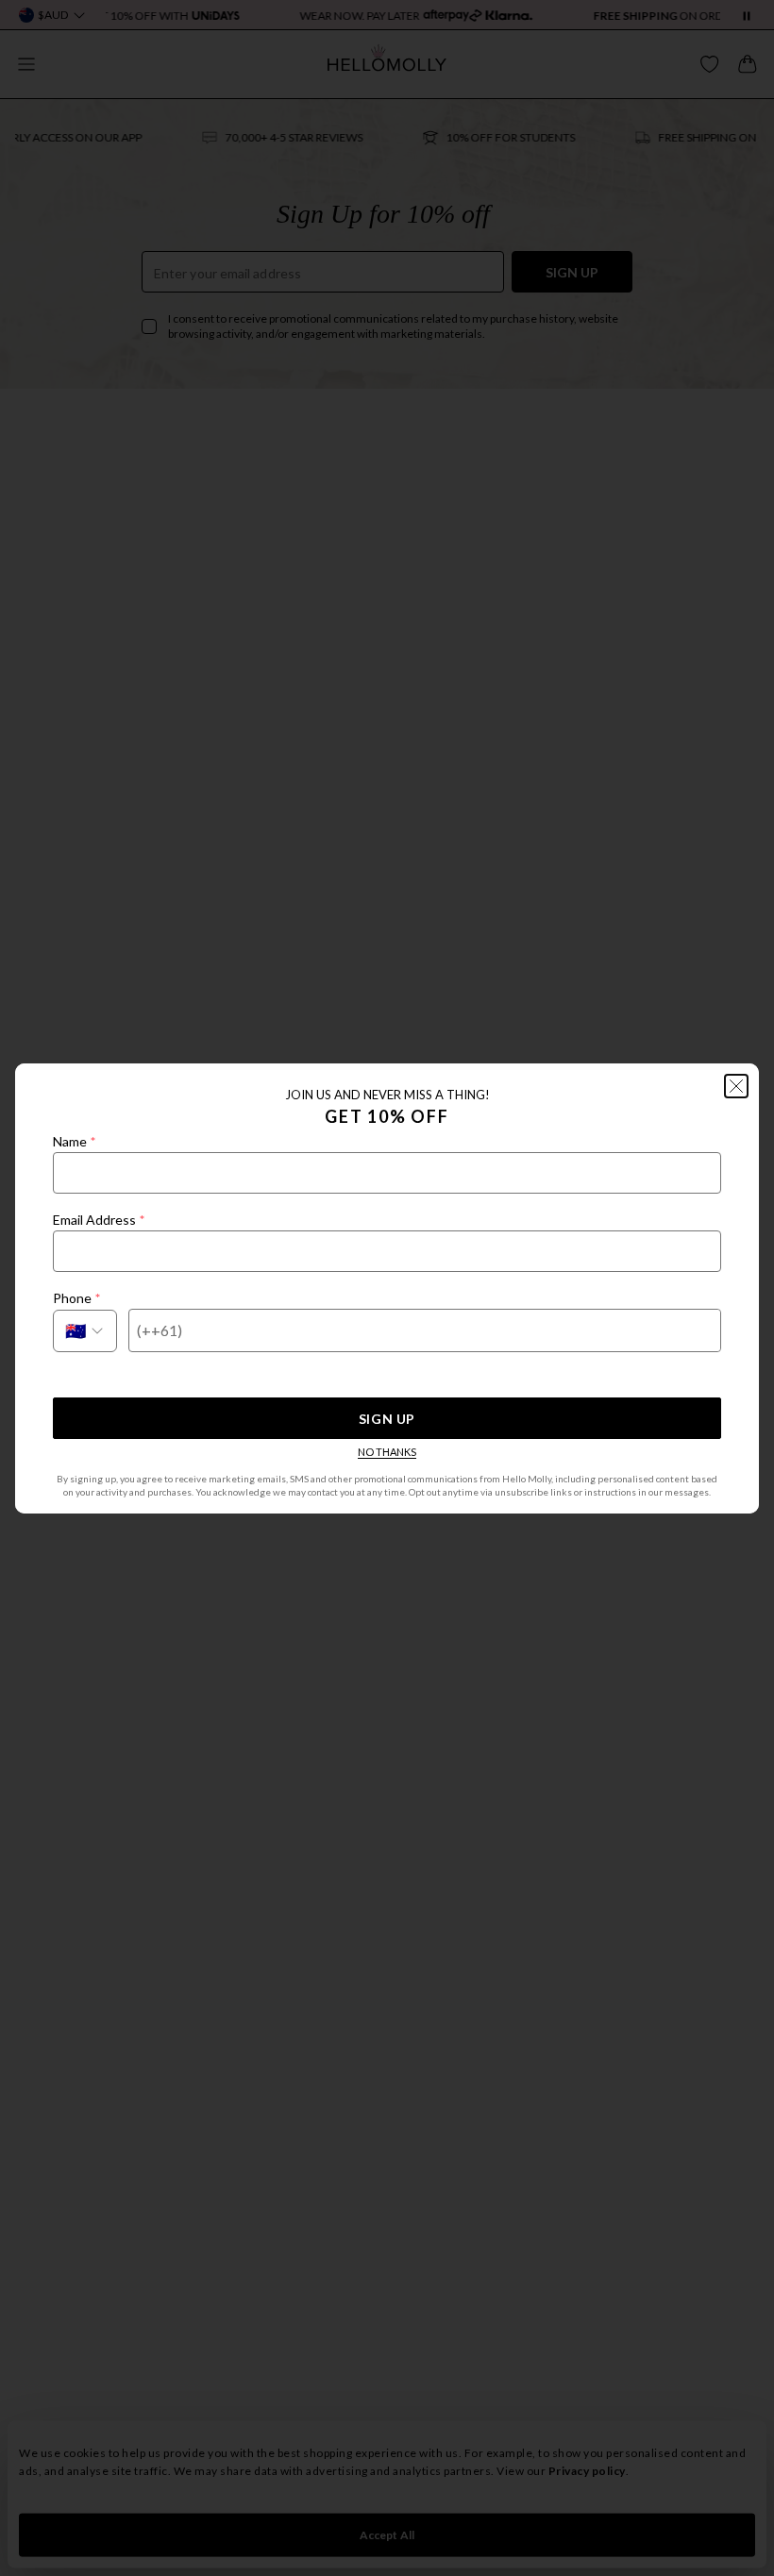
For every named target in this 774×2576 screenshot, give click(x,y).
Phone (76, 1298)
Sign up (387, 1419)
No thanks (387, 1452)
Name (74, 1141)
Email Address (99, 1220)
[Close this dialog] (736, 1086)
